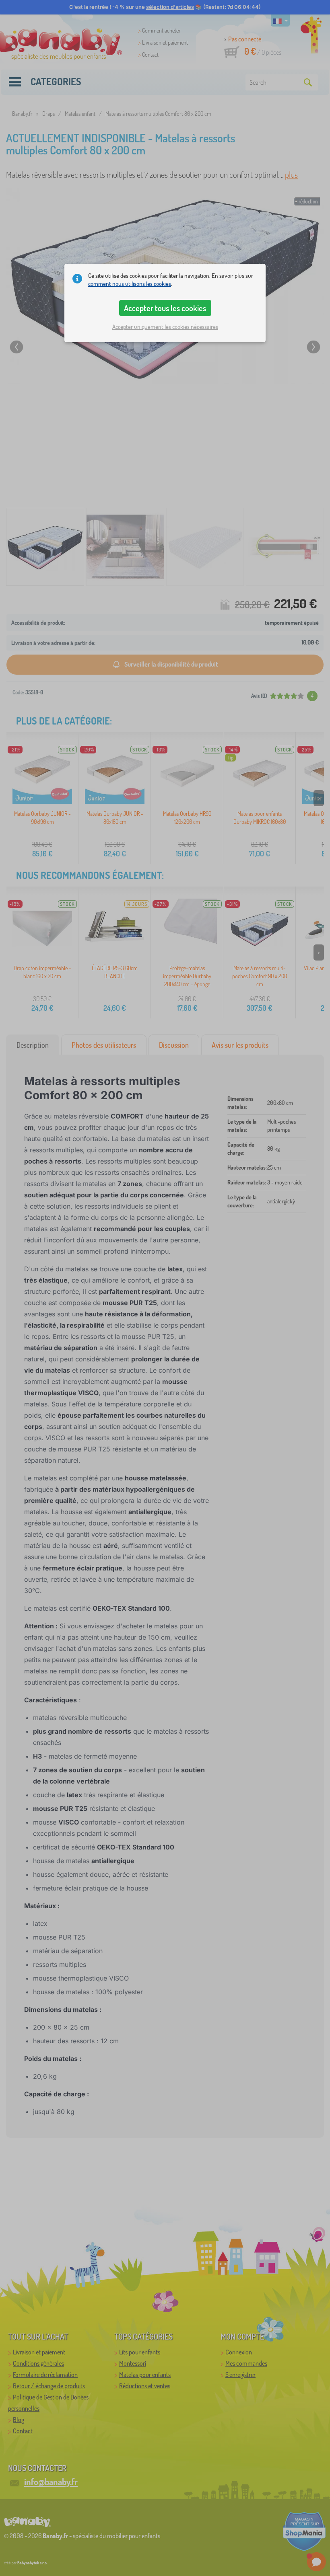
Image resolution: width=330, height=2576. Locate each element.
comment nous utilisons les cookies (130, 284)
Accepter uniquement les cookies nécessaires (165, 327)
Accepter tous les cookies (165, 308)
